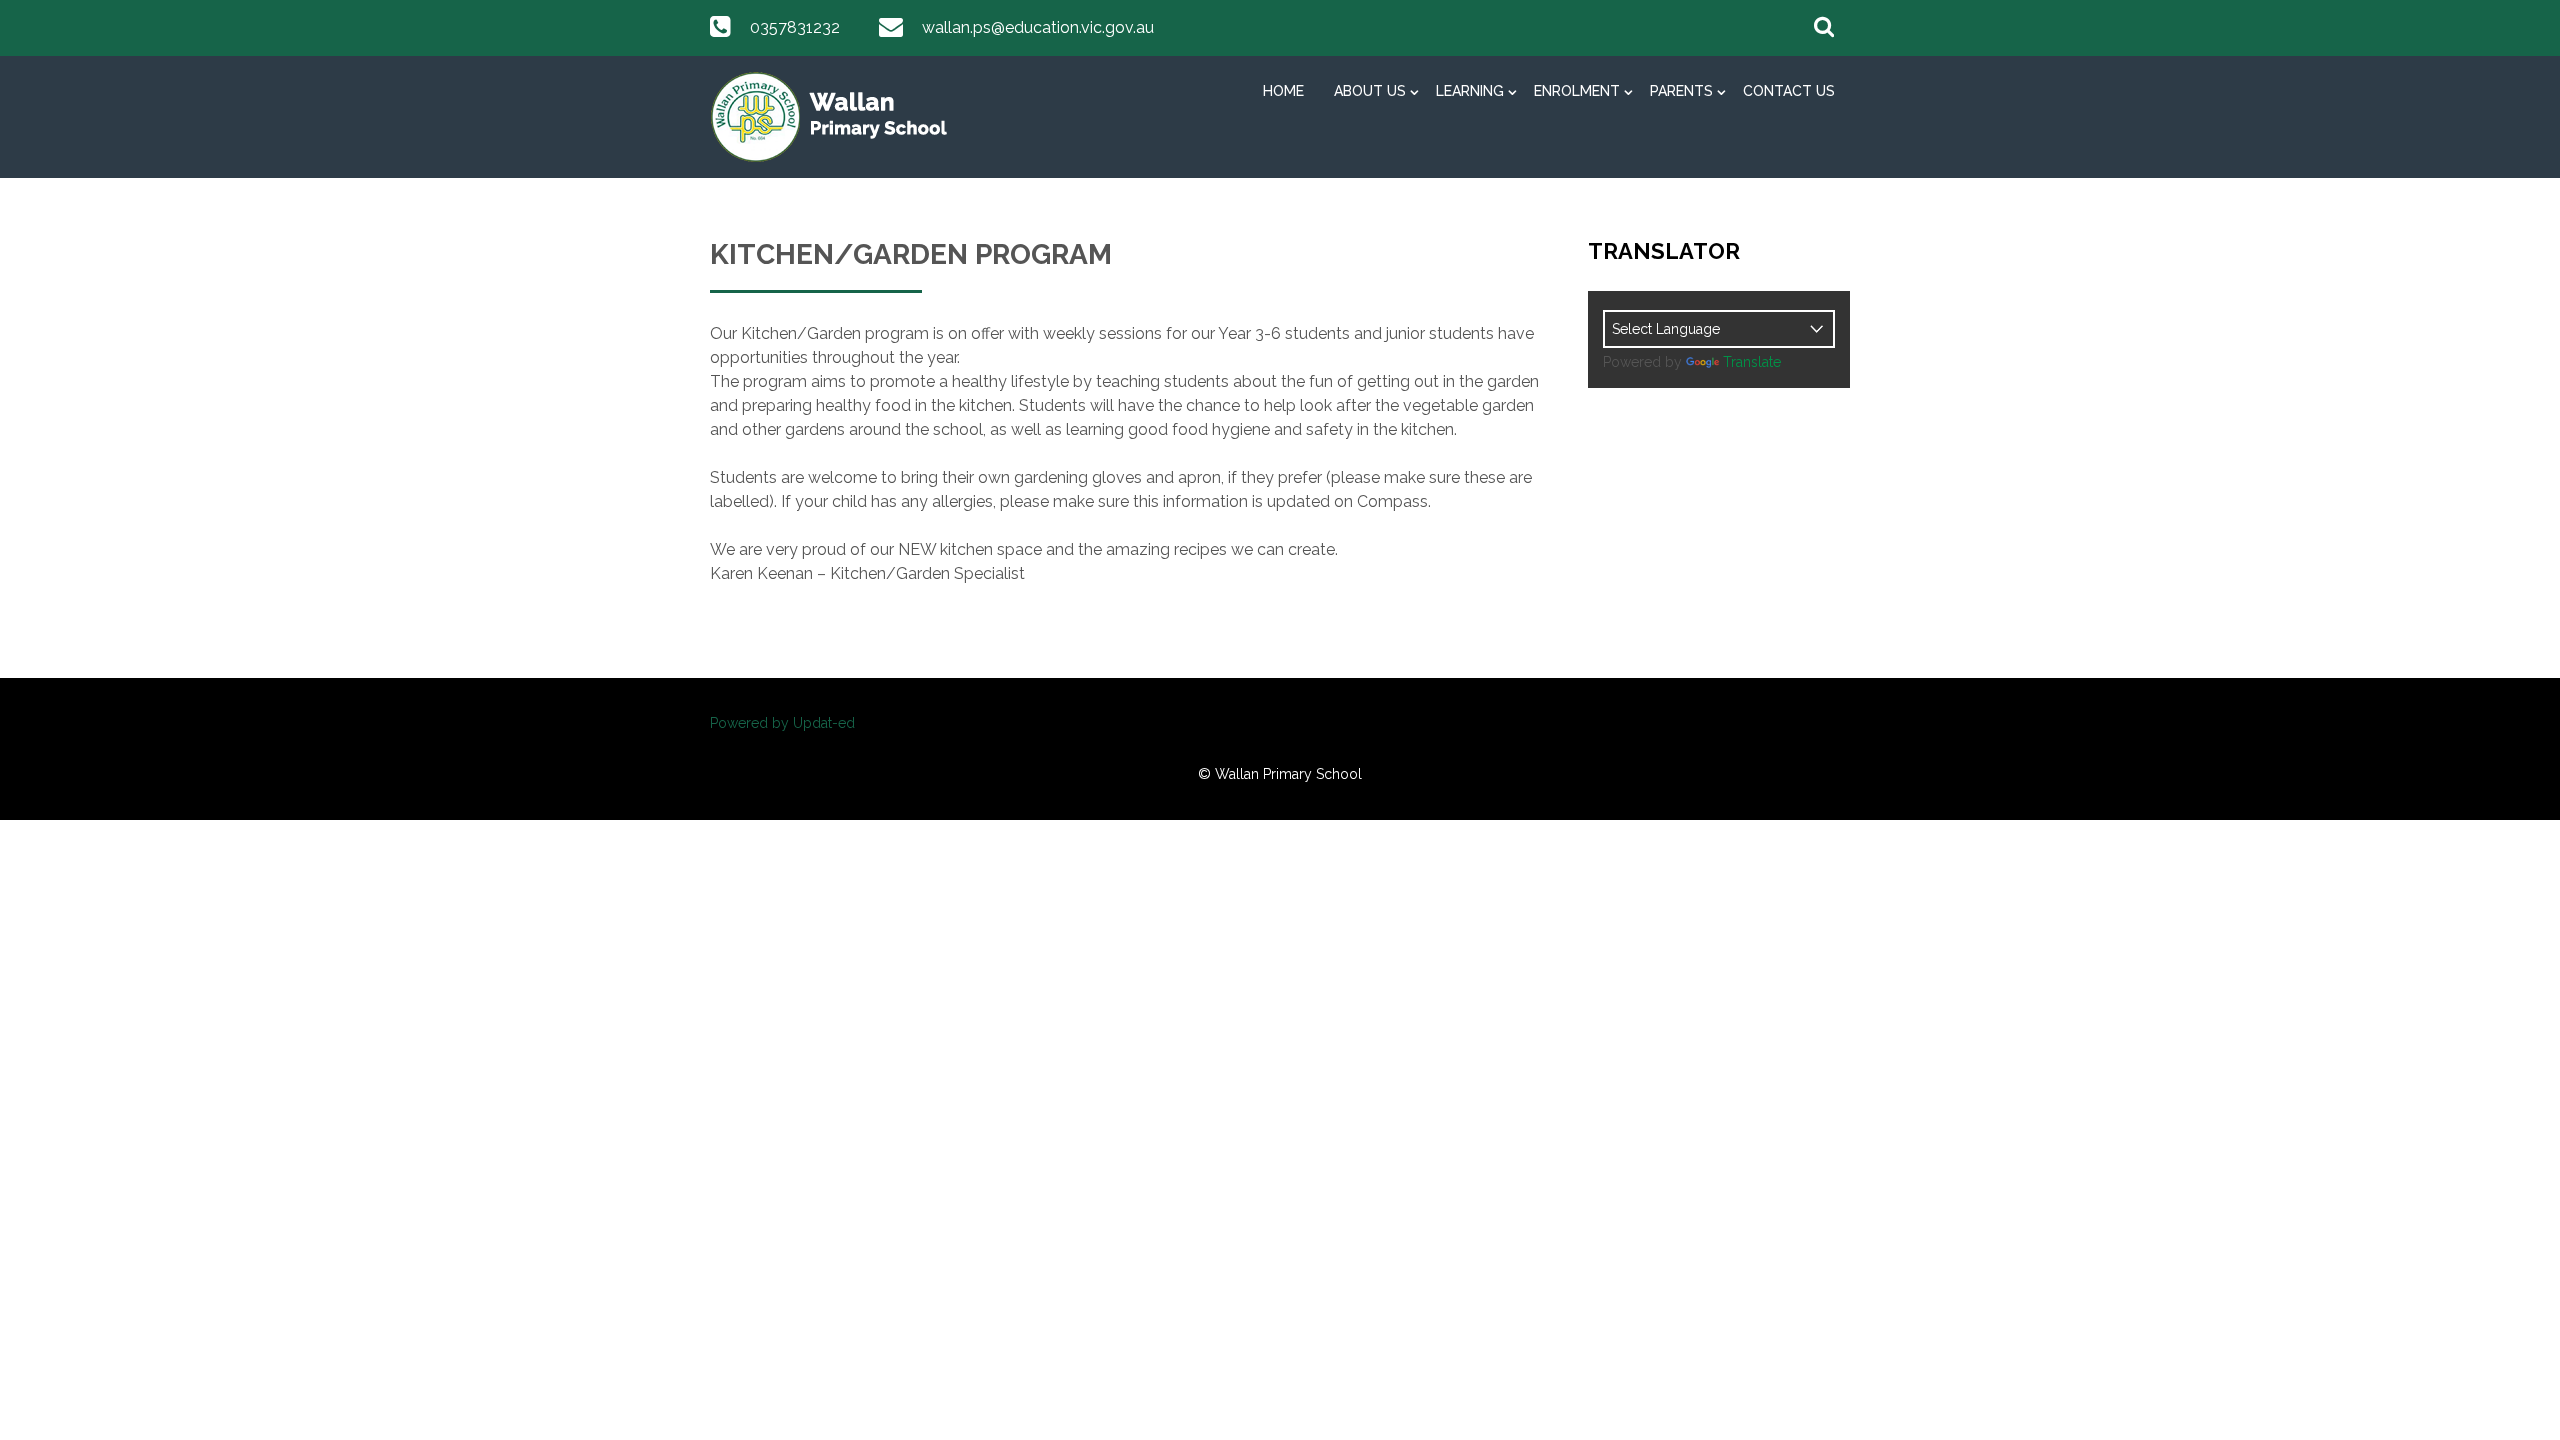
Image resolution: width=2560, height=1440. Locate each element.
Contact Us (1789, 91)
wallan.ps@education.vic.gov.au (1038, 27)
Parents (1681, 91)
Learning (1470, 91)
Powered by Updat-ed (782, 723)
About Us (1370, 91)
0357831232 (795, 27)
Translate (1752, 362)
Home (1283, 91)
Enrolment (1577, 91)
